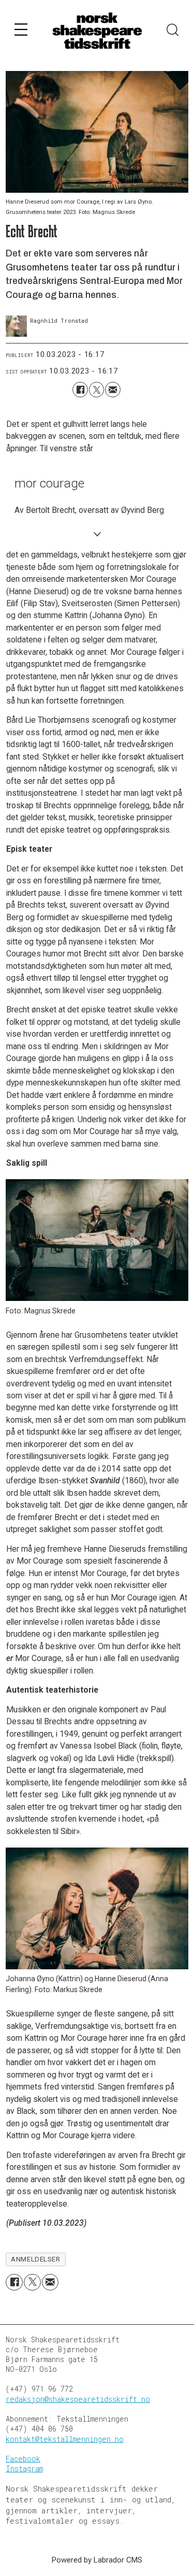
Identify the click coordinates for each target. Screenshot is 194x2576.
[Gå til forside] (97, 31)
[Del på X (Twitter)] (96, 389)
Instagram (24, 2469)
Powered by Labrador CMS (97, 2560)
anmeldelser (35, 2259)
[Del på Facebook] (80, 389)
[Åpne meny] (21, 31)
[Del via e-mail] (113, 389)
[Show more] (97, 534)
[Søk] (173, 31)
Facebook (23, 2459)
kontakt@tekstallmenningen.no (65, 2439)
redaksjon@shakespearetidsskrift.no (78, 2399)
